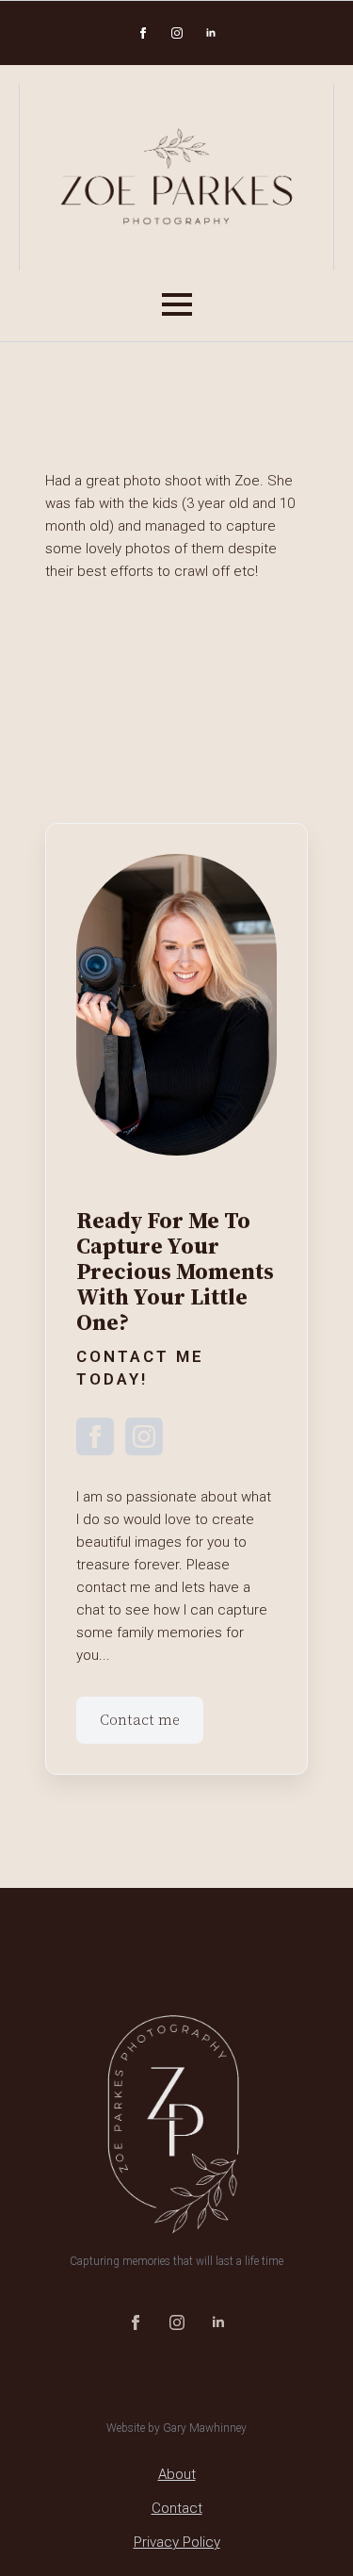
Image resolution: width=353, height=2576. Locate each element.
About (177, 2474)
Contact (177, 2508)
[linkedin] (211, 33)
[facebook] (143, 33)
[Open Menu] (177, 304)
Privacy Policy (177, 2542)
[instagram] (177, 33)
